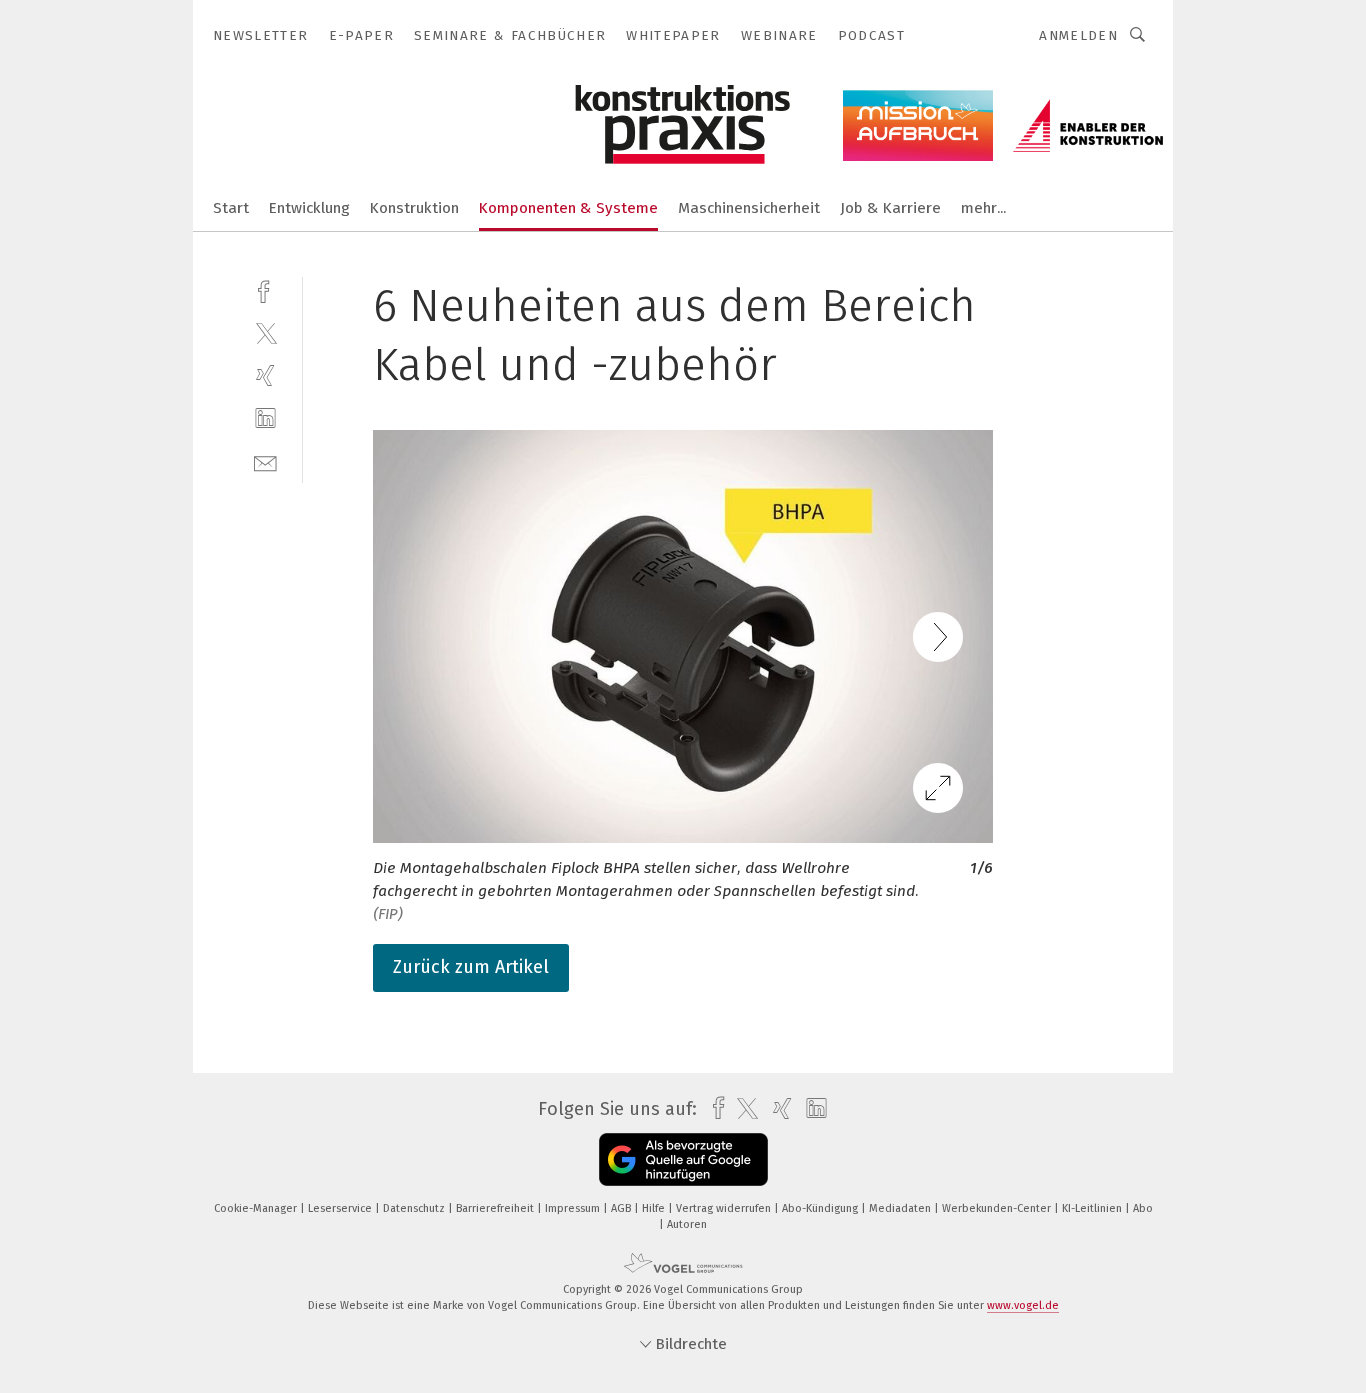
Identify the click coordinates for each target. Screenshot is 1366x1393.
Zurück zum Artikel (471, 967)
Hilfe (655, 1208)
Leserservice (341, 1208)
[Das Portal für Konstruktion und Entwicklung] (231, 206)
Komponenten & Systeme (568, 208)
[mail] (265, 461)
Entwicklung (309, 208)
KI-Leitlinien (1093, 1208)
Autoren (687, 1224)
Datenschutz (415, 1208)
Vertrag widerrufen (725, 1208)
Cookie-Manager (257, 1208)
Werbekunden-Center (998, 1208)
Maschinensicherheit (749, 208)
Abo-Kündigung (821, 1208)
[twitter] (265, 332)
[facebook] (265, 289)
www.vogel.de (1023, 1305)
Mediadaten (901, 1208)
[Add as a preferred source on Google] (683, 1159)
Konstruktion (414, 208)
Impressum (574, 1208)
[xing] (265, 375)
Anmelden (1078, 35)
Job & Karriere (890, 208)
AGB (622, 1208)
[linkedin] (265, 418)
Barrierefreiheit (496, 1208)
